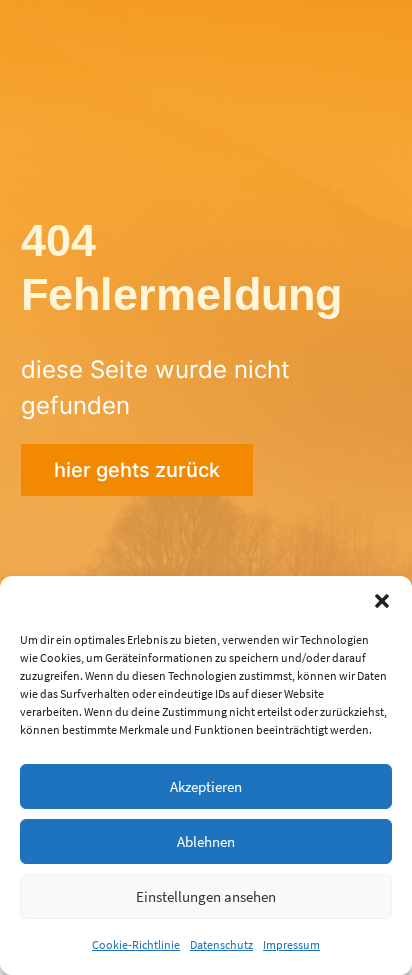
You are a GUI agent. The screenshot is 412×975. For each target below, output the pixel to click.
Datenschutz (221, 944)
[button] (382, 601)
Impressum (291, 944)
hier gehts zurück (137, 470)
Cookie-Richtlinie (136, 944)
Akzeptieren (206, 786)
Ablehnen (206, 841)
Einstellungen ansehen (206, 896)
